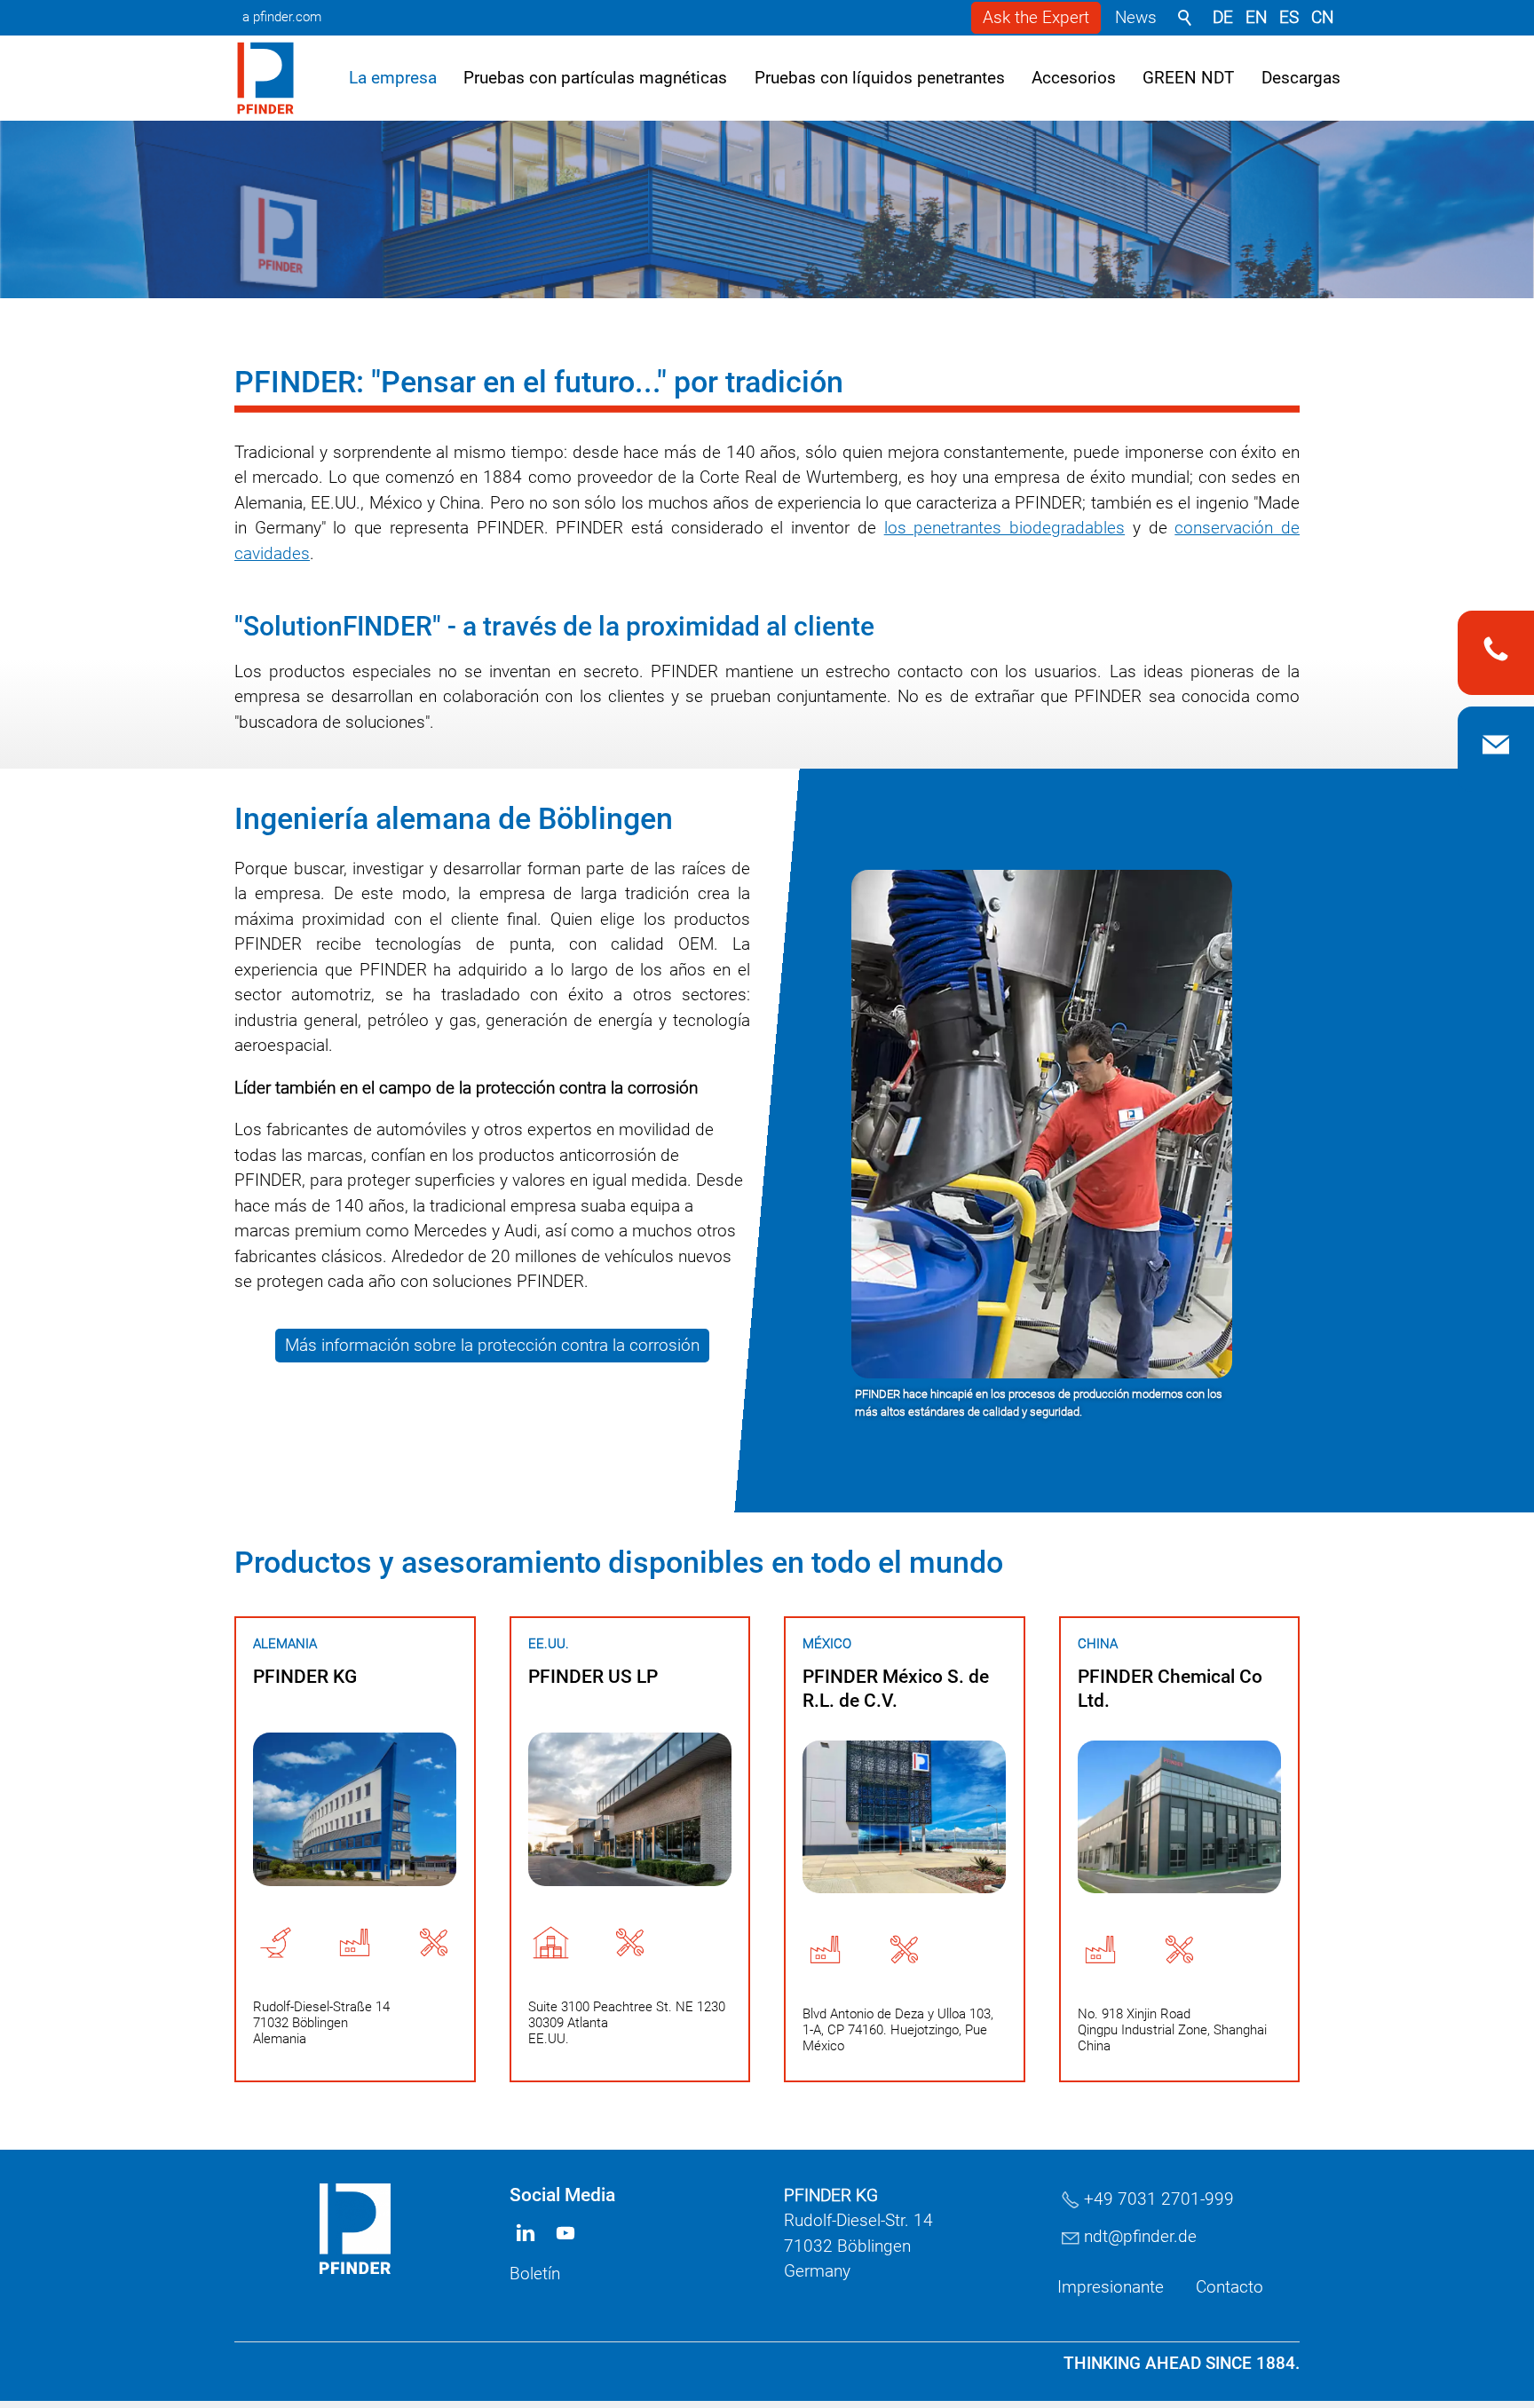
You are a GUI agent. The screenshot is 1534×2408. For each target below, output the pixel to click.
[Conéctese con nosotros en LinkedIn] (1134, 2385)
